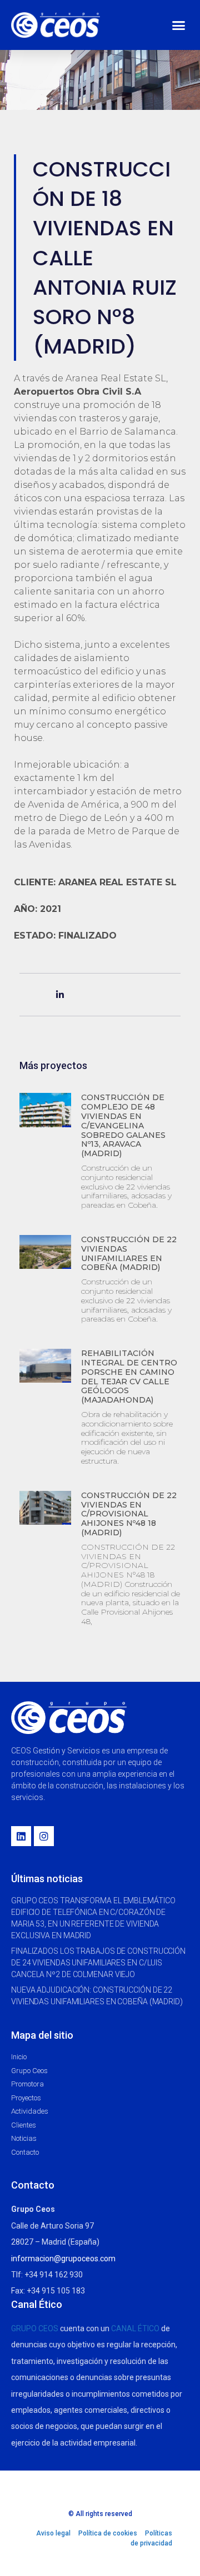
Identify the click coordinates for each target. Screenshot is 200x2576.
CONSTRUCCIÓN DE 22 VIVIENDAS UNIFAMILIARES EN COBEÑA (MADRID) (129, 1253)
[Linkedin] (21, 1836)
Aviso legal (53, 2533)
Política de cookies (108, 2533)
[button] (179, 25)
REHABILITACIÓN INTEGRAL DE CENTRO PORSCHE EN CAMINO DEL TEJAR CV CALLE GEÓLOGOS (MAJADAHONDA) (129, 1377)
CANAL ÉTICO (135, 2328)
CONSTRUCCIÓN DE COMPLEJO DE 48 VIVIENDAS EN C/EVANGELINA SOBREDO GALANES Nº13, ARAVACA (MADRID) (123, 1125)
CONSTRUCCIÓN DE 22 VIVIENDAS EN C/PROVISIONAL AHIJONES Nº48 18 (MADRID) (129, 1514)
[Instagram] (44, 1836)
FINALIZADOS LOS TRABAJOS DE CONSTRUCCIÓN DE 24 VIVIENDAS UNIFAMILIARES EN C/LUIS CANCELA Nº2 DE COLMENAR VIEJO (98, 1963)
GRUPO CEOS (35, 2328)
